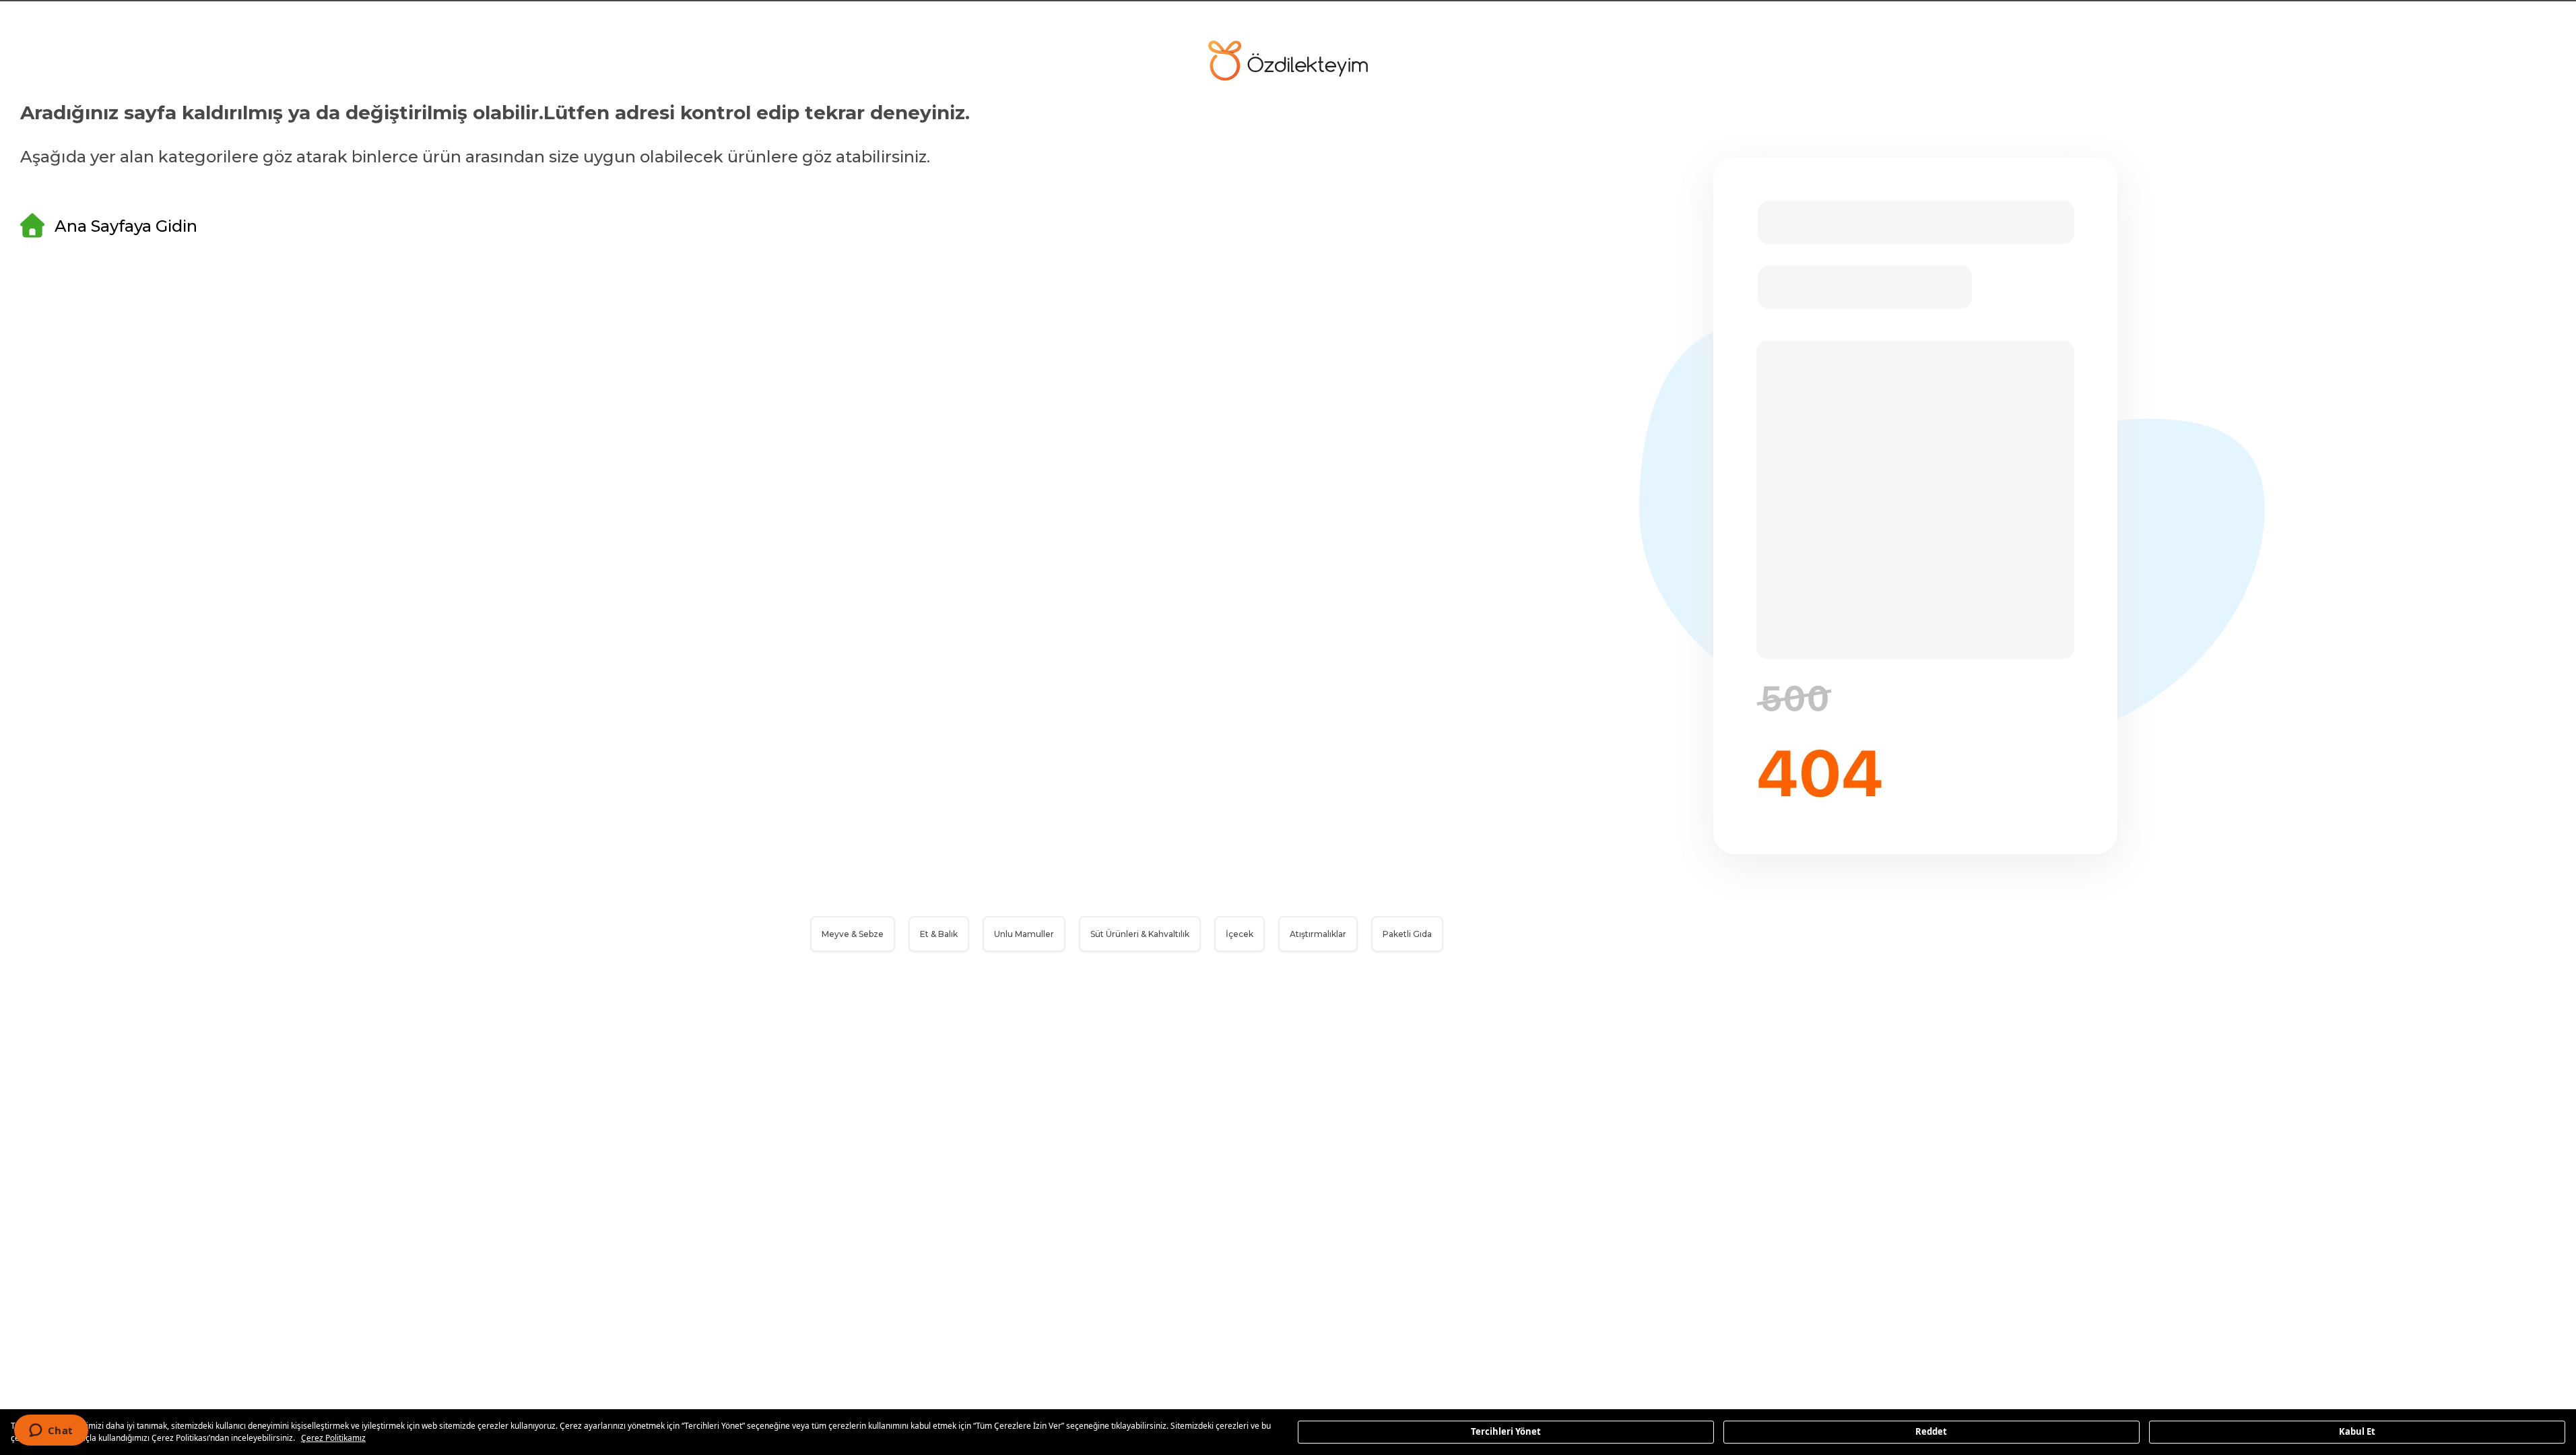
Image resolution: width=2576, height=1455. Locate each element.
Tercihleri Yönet (1506, 1431)
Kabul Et (2357, 1431)
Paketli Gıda (1407, 934)
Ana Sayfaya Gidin (126, 226)
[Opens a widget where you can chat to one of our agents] (51, 1431)
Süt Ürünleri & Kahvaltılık (1140, 934)
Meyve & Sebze (853, 934)
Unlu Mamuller (1024, 934)
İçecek (1240, 934)
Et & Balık (939, 934)
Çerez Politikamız (333, 1438)
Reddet (1931, 1431)
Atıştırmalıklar (1318, 934)
